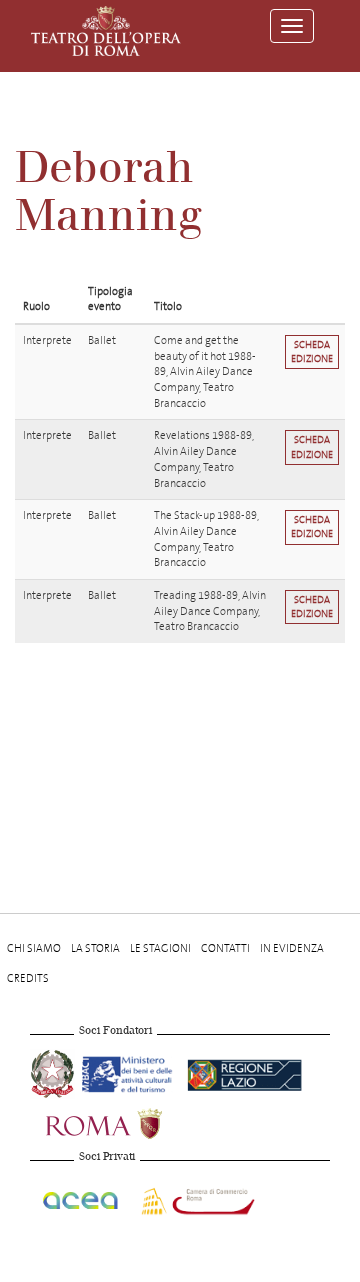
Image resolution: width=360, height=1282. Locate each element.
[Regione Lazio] (244, 1071)
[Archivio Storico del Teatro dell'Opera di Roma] (106, 31)
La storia (95, 948)
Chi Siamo (34, 948)
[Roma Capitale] (130, 1121)
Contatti (225, 948)
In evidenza (292, 948)
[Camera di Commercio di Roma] (196, 1197)
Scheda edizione (312, 351)
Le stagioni (160, 948)
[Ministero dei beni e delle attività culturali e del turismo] (130, 1071)
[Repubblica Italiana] (54, 1071)
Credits (28, 978)
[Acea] (81, 1197)
